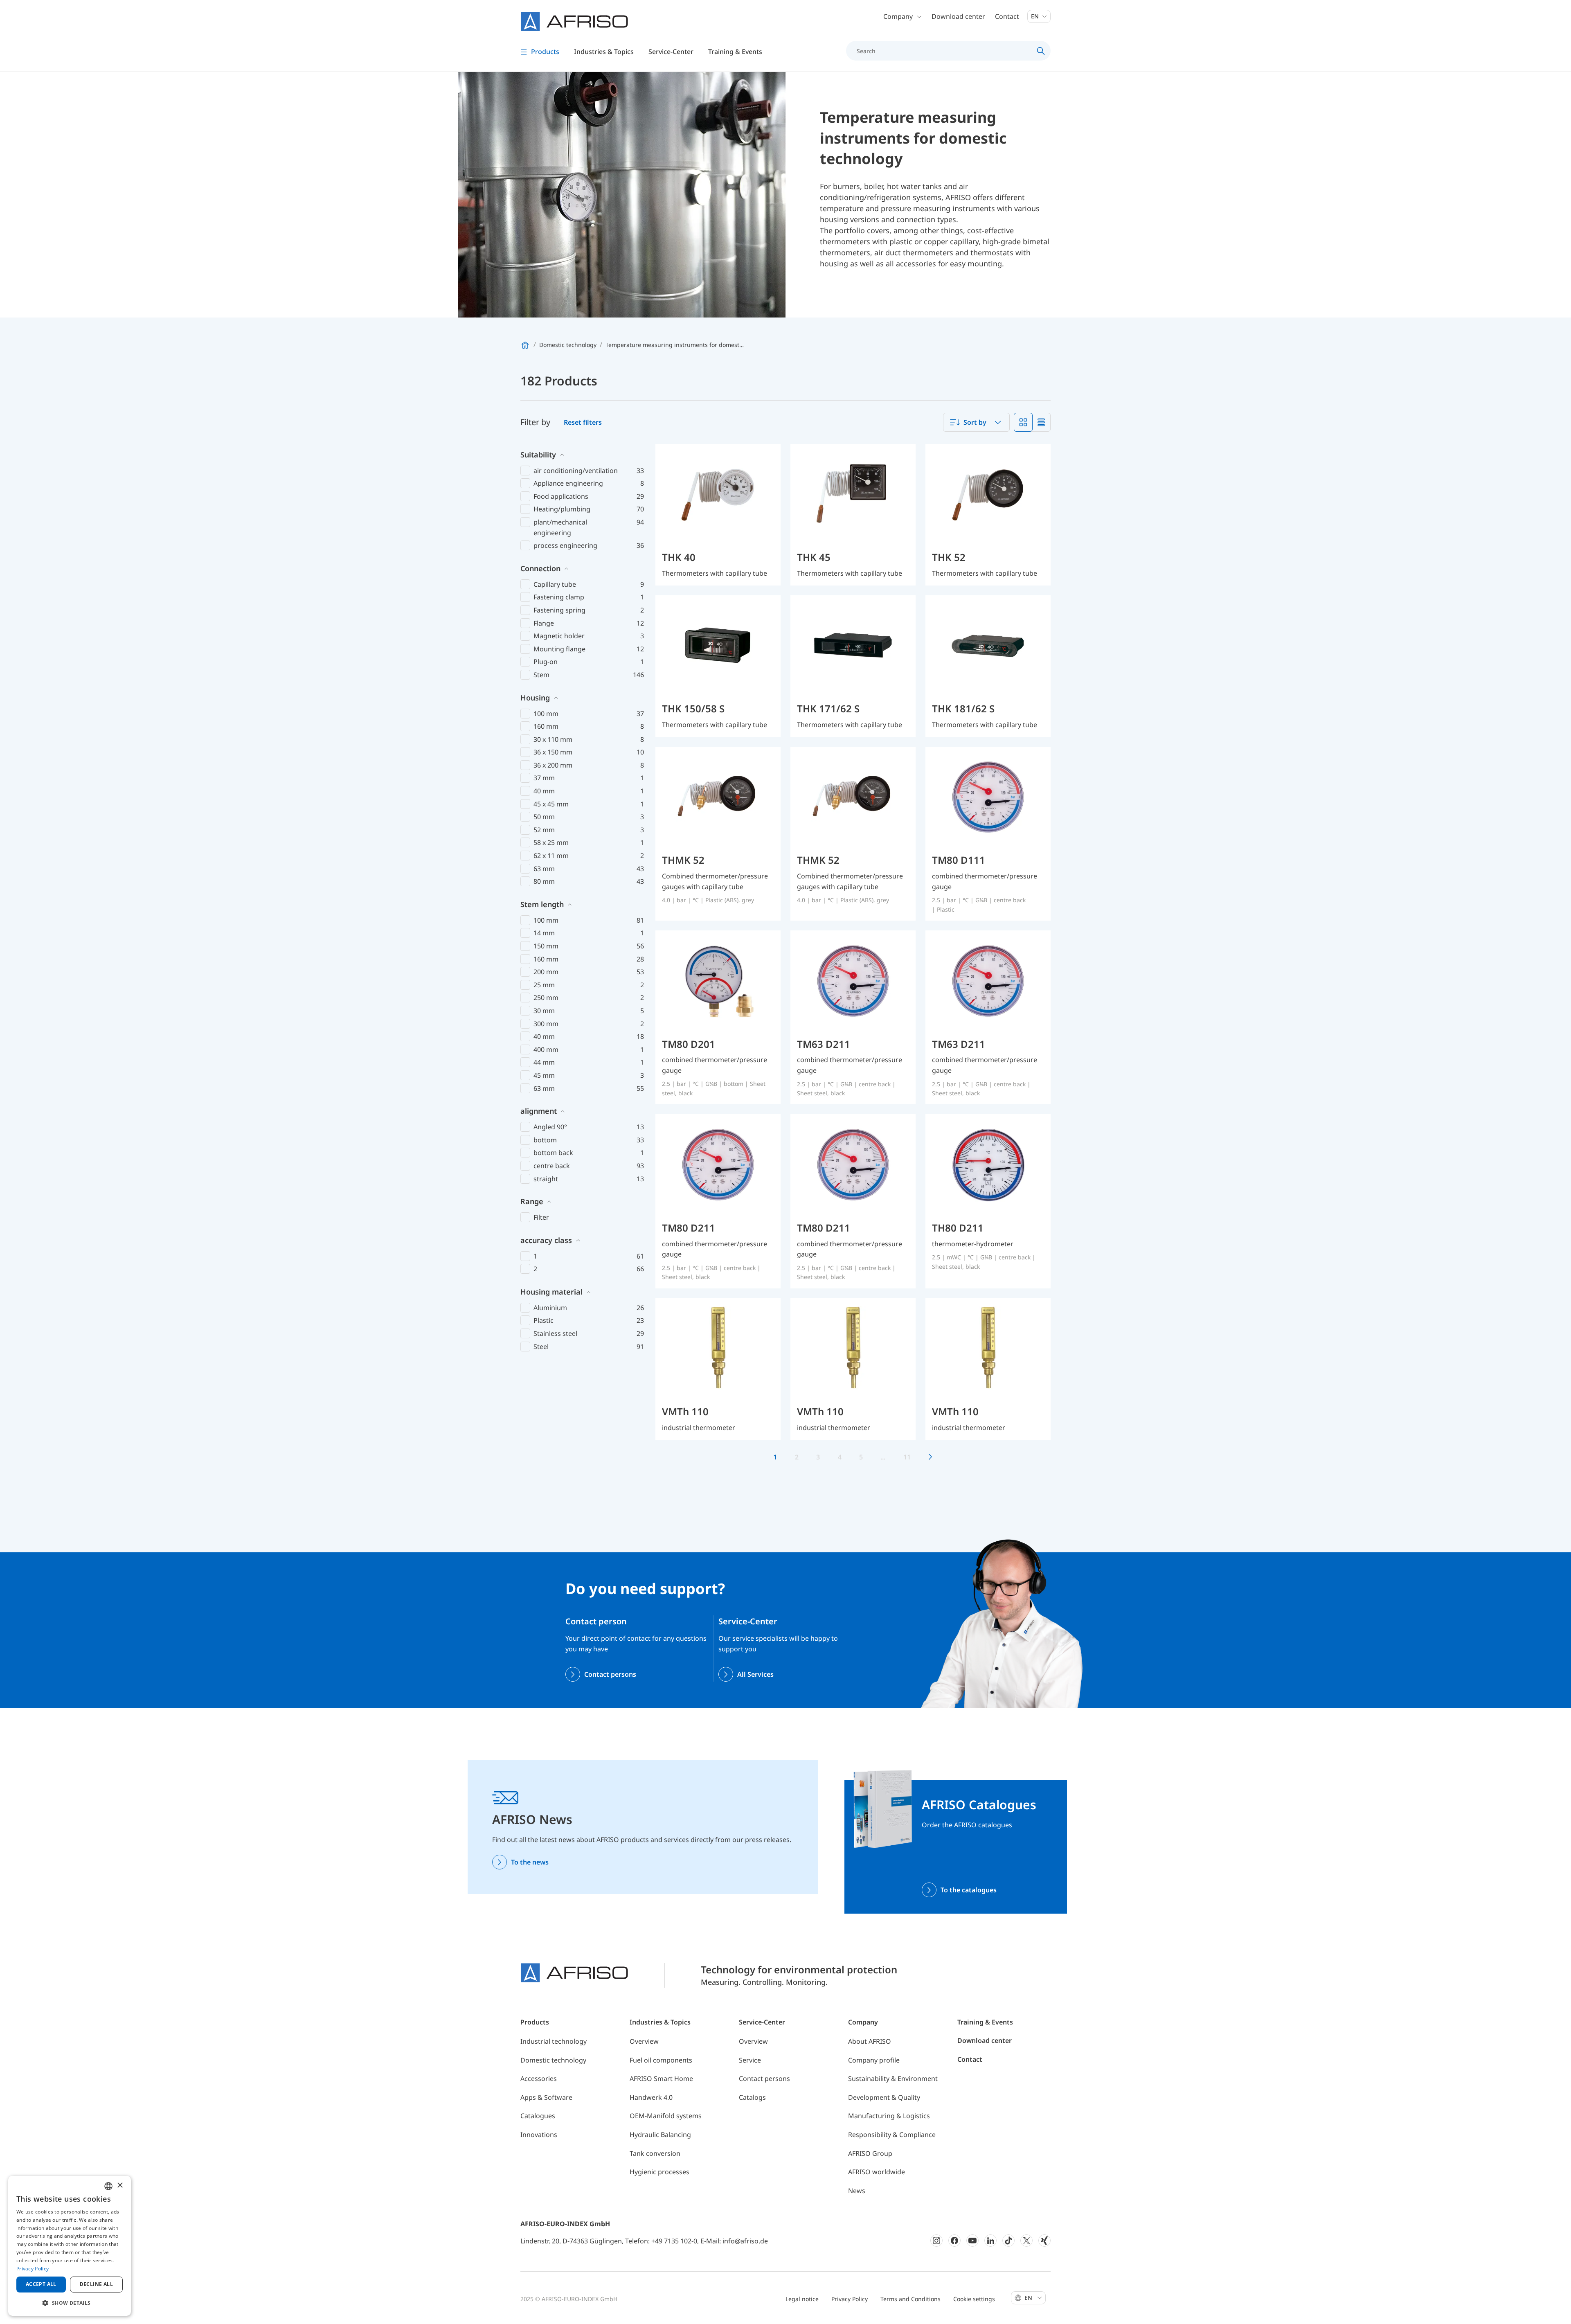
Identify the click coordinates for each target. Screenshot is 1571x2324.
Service (750, 2060)
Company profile (874, 2060)
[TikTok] (1008, 2241)
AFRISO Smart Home (661, 2079)
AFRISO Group (870, 2153)
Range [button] (532, 1201)
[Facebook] (954, 2241)
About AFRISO (870, 2041)
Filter (541, 1217)
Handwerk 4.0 (651, 2097)
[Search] (1041, 51)
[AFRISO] (574, 21)
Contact (1007, 16)
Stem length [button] (542, 904)
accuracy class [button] (546, 1240)
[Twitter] (1026, 2241)
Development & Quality (884, 2097)
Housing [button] (535, 698)
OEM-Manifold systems (666, 2116)
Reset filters (583, 422)
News (857, 2191)
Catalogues (538, 2116)
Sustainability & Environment (893, 2079)
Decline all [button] (96, 2284)
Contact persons (610, 1674)
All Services (755, 1674)
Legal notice (802, 2299)
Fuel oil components (661, 2060)
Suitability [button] (538, 455)
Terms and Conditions (910, 2299)
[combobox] (976, 422)
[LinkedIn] (990, 2241)
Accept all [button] (41, 2284)
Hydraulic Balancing (660, 2135)
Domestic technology (553, 2060)
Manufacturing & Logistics (889, 2116)
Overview (644, 2041)
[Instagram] (936, 2241)
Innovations (539, 2135)
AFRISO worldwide (877, 2172)
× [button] (120, 2186)
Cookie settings (974, 2299)
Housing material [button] (551, 1292)
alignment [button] (539, 1111)
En (1036, 16)
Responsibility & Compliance (892, 2135)
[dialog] (70, 2246)
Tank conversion (655, 2153)
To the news (530, 1862)
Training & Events (985, 2022)
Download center (958, 16)
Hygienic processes (659, 2172)
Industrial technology (554, 2041)
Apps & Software (546, 2097)
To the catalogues (969, 1890)
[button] (70, 2303)
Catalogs (752, 2097)
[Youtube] (972, 2241)
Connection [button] (540, 568)
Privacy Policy (850, 2299)
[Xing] (1044, 2241)
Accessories (539, 2079)
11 (907, 1457)
